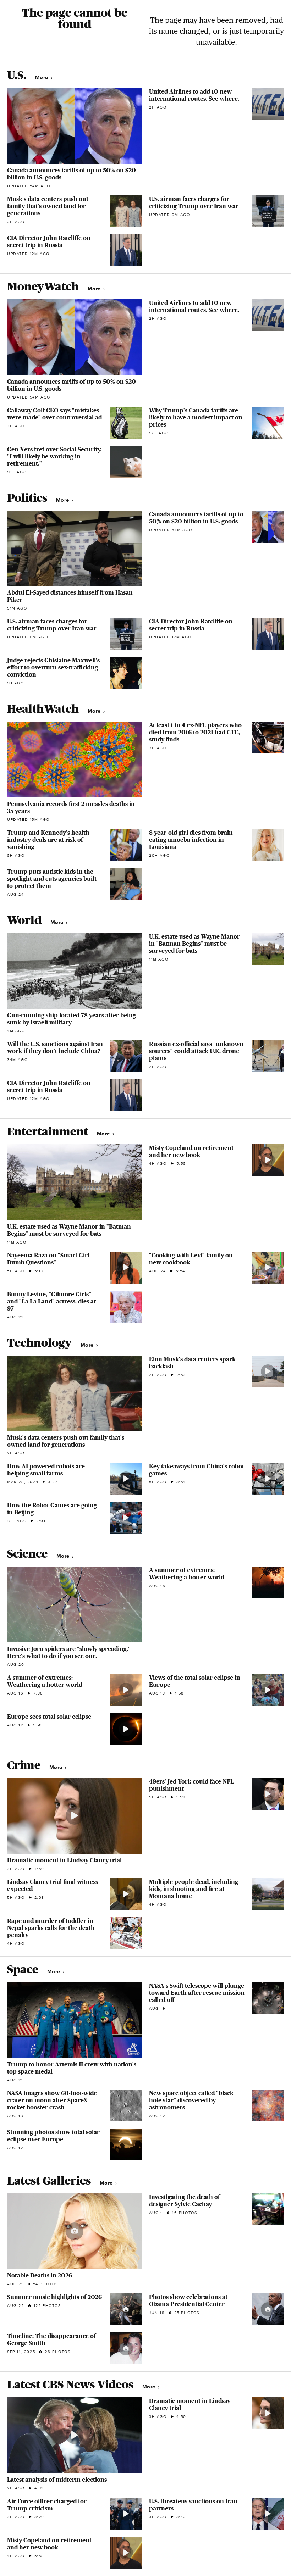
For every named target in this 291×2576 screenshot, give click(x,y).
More (42, 77)
